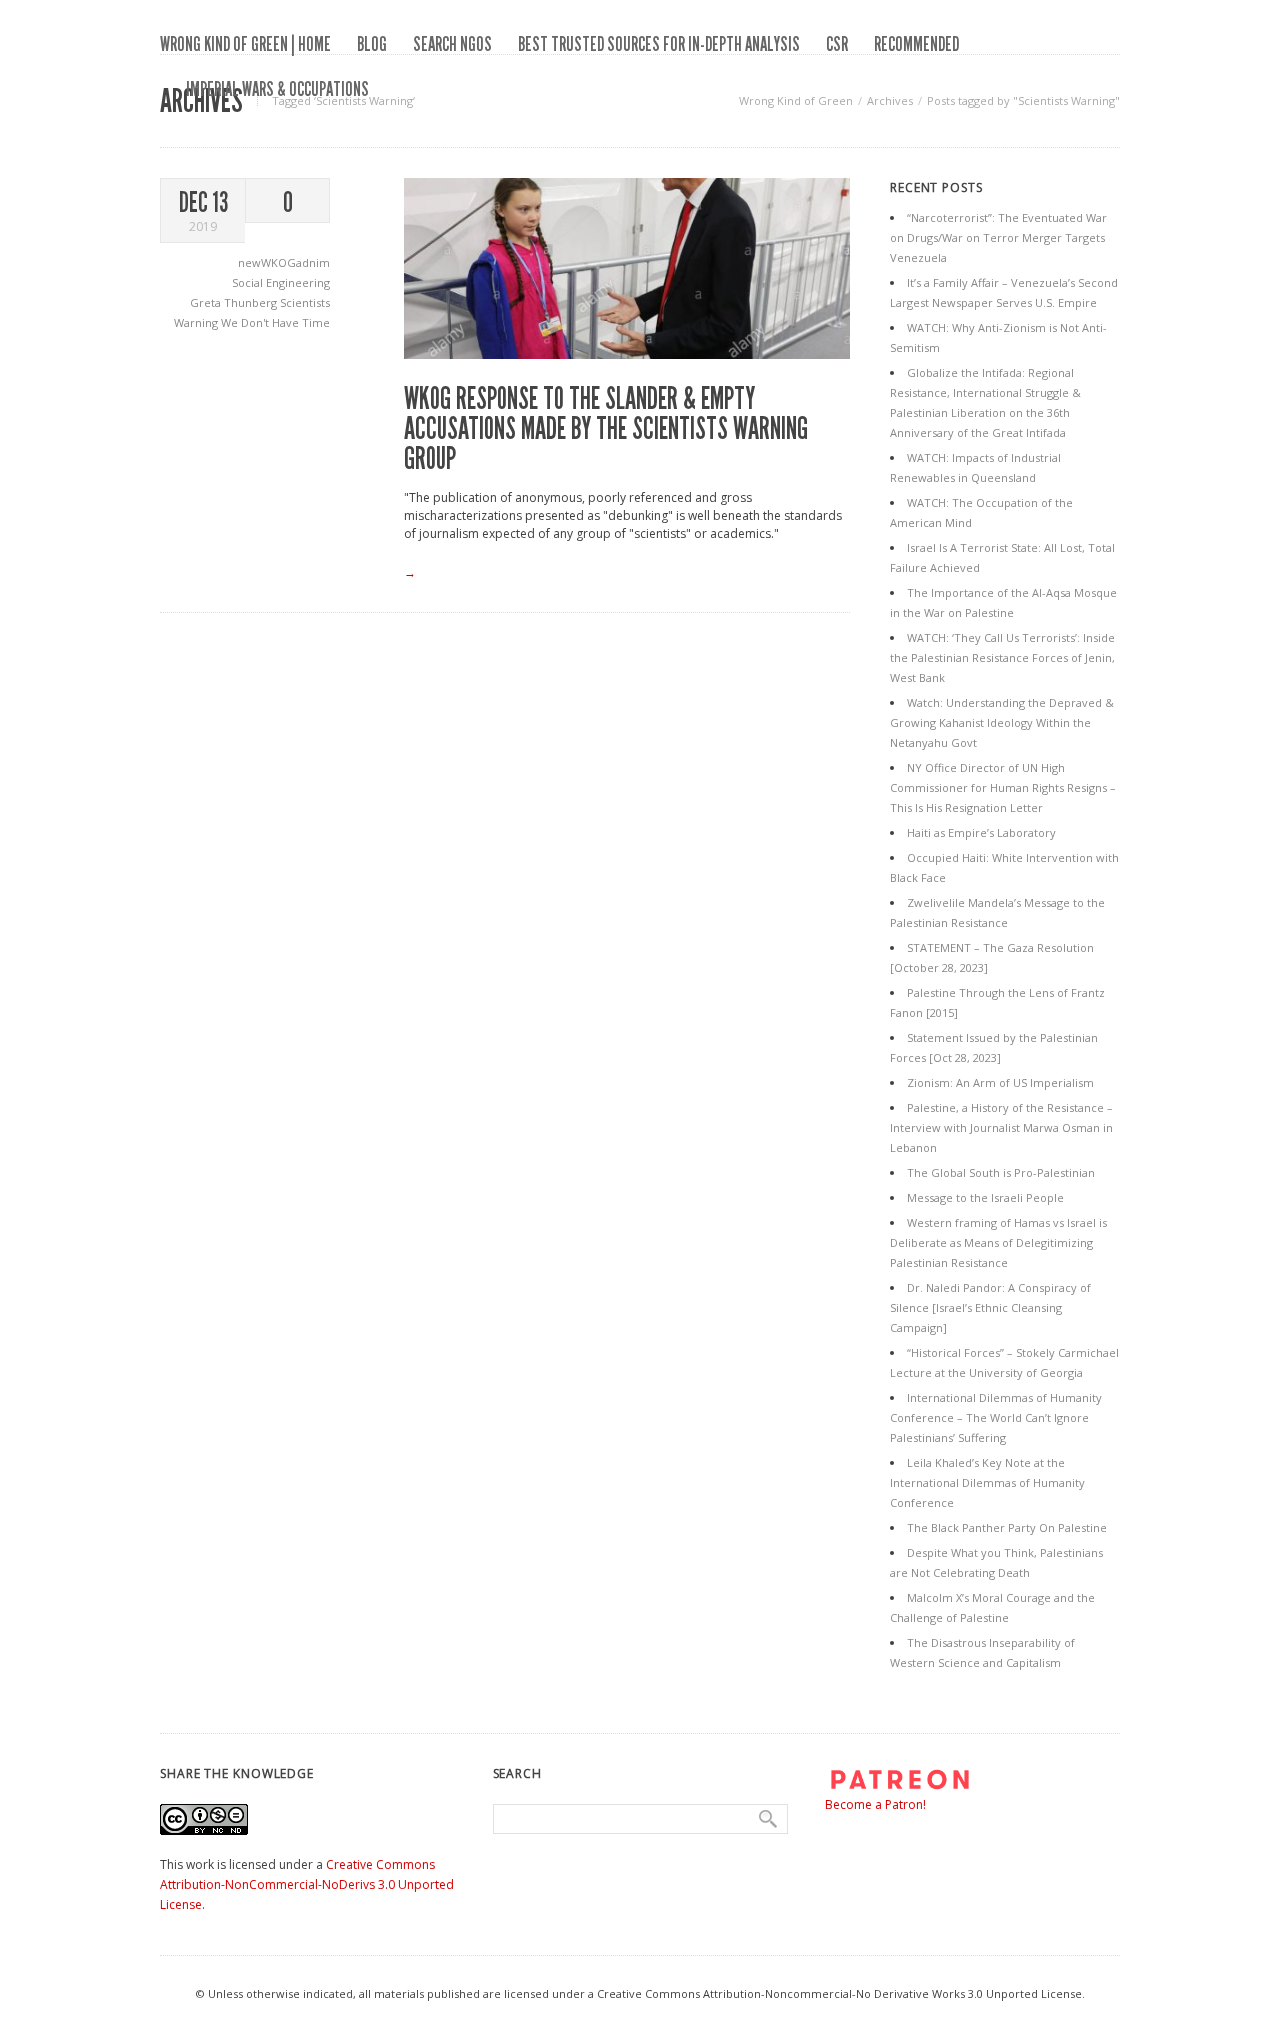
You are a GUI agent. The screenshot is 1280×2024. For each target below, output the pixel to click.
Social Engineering (281, 282)
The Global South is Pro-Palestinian (1001, 1172)
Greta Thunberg (235, 302)
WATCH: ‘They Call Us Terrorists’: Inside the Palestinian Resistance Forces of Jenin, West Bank (1002, 657)
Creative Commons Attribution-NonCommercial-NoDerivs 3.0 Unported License (307, 1884)
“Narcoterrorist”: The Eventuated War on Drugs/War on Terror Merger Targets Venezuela (998, 237)
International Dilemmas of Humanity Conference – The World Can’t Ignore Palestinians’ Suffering (996, 1417)
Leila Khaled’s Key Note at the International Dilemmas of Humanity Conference (987, 1482)
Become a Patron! (875, 1804)
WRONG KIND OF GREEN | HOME (245, 44)
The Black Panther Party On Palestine (1007, 1527)
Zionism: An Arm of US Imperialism (1000, 1082)
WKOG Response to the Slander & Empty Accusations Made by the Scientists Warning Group (606, 429)
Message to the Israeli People (985, 1197)
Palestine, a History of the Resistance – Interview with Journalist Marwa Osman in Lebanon (1001, 1127)
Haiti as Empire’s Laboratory (981, 832)
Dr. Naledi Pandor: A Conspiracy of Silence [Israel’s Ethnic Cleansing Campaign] (990, 1307)
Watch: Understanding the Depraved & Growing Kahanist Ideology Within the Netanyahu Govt (1002, 722)
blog (372, 44)
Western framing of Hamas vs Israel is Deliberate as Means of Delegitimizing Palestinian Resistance (998, 1242)
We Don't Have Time (275, 322)
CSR (837, 44)
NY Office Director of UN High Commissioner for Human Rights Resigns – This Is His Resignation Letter (1003, 787)
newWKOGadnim (284, 262)
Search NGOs (452, 44)
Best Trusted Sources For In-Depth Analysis (659, 44)
